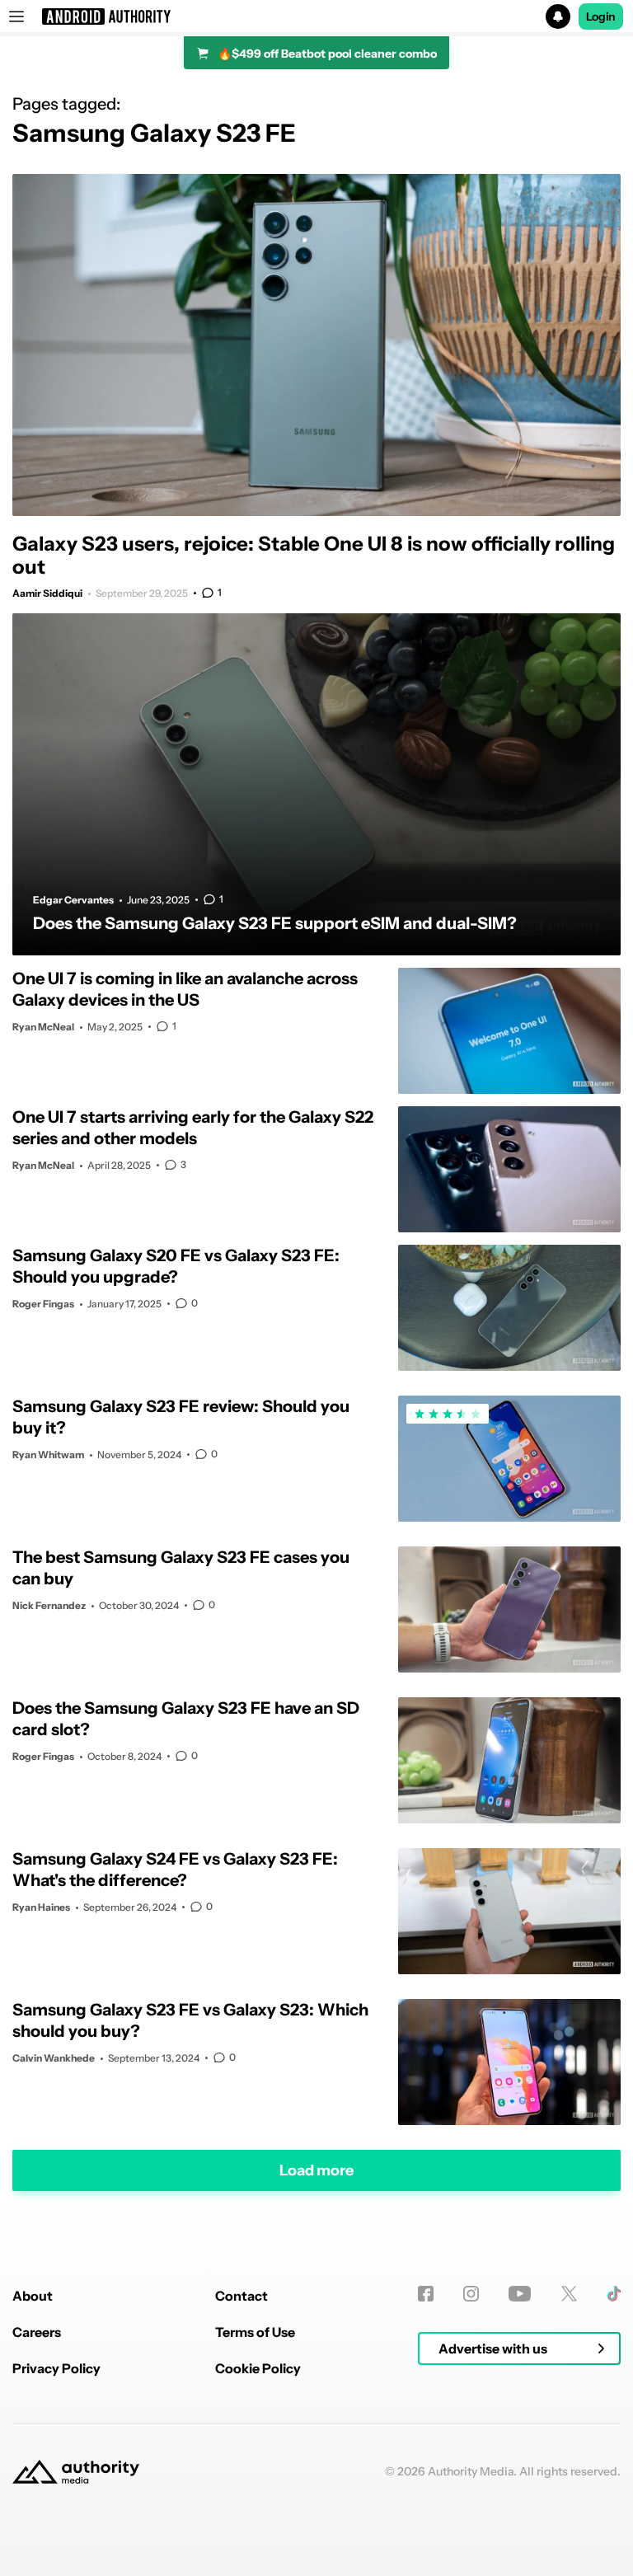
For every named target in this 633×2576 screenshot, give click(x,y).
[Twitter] (569, 2294)
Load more (316, 2170)
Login (601, 16)
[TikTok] (614, 2294)
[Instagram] (471, 2294)
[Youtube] (520, 2294)
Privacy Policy (56, 2368)
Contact (241, 2296)
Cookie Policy (258, 2368)
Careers (37, 2332)
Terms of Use (255, 2332)
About (33, 2296)
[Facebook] (426, 2294)
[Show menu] (16, 16)
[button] (316, 16)
